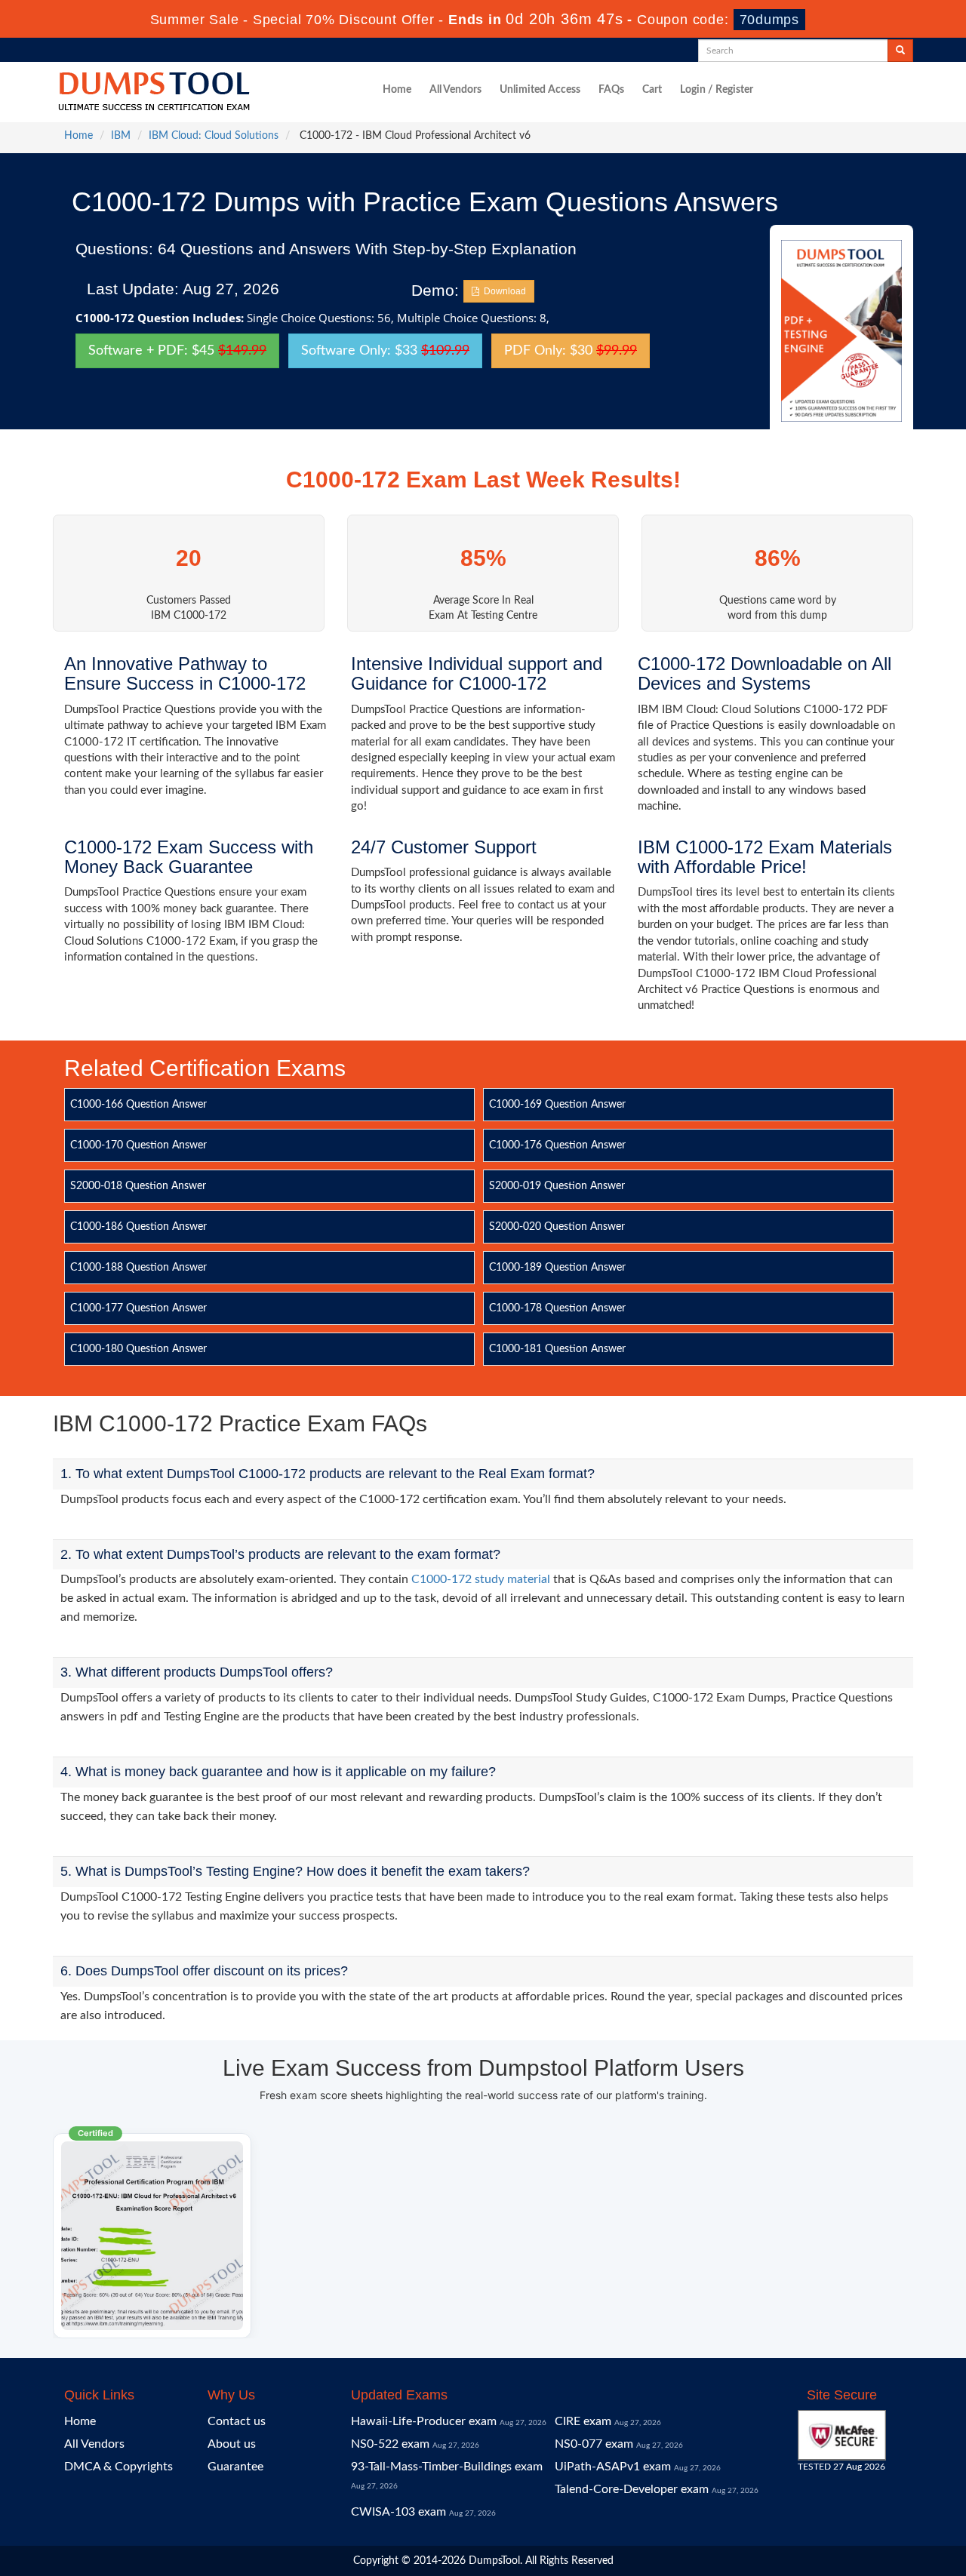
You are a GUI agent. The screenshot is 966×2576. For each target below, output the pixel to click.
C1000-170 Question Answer (138, 1145)
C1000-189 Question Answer (557, 1268)
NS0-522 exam (390, 2444)
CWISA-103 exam (398, 2512)
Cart (652, 90)
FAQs (611, 90)
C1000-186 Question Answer (138, 1227)
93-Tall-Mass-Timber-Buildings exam (447, 2467)
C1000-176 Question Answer (557, 1145)
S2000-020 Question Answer (557, 1227)
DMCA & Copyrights (118, 2467)
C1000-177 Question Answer (138, 1308)
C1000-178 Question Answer (557, 1308)
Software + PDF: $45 (177, 351)
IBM (121, 136)
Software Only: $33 (385, 351)
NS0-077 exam (594, 2444)
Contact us (237, 2421)
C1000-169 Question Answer (557, 1105)
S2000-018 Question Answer (138, 1186)
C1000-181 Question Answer (557, 1349)
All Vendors (455, 90)
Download (503, 291)
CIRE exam (583, 2421)
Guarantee (235, 2467)
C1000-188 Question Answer (138, 1268)
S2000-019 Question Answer (557, 1186)
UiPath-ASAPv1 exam (613, 2467)
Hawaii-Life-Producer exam (424, 2421)
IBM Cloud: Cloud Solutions (214, 136)
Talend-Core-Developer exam (632, 2489)
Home (397, 90)
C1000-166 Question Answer (138, 1105)
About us (232, 2444)
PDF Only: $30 (571, 351)
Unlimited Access (540, 90)
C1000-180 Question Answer (138, 1349)
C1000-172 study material (481, 1579)
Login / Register (717, 90)
